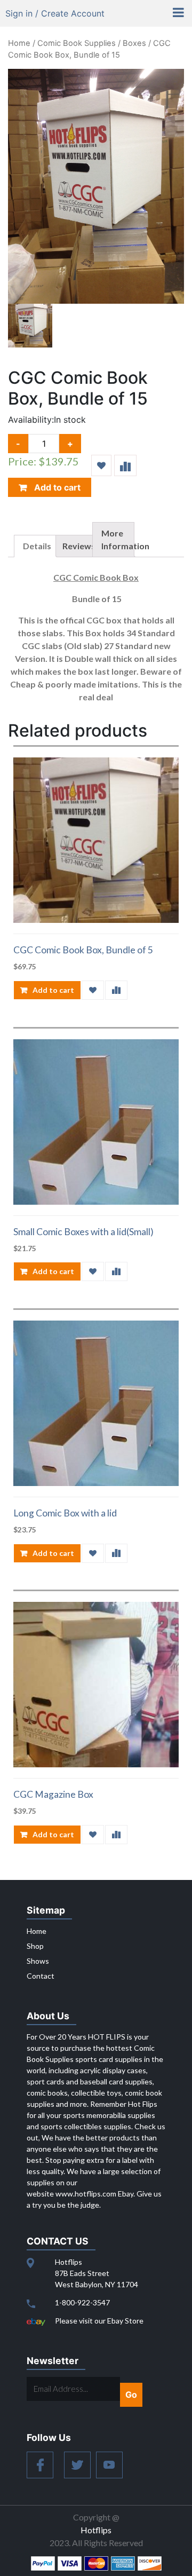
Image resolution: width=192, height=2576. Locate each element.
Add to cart (56, 487)
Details (37, 546)
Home (19, 43)
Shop (35, 1946)
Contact (41, 1976)
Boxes (134, 43)
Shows (38, 1961)
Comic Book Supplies (77, 43)
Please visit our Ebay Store (99, 2321)
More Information (125, 539)
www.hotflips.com (86, 2194)
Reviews (79, 546)
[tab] (35, 546)
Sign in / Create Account (55, 13)
